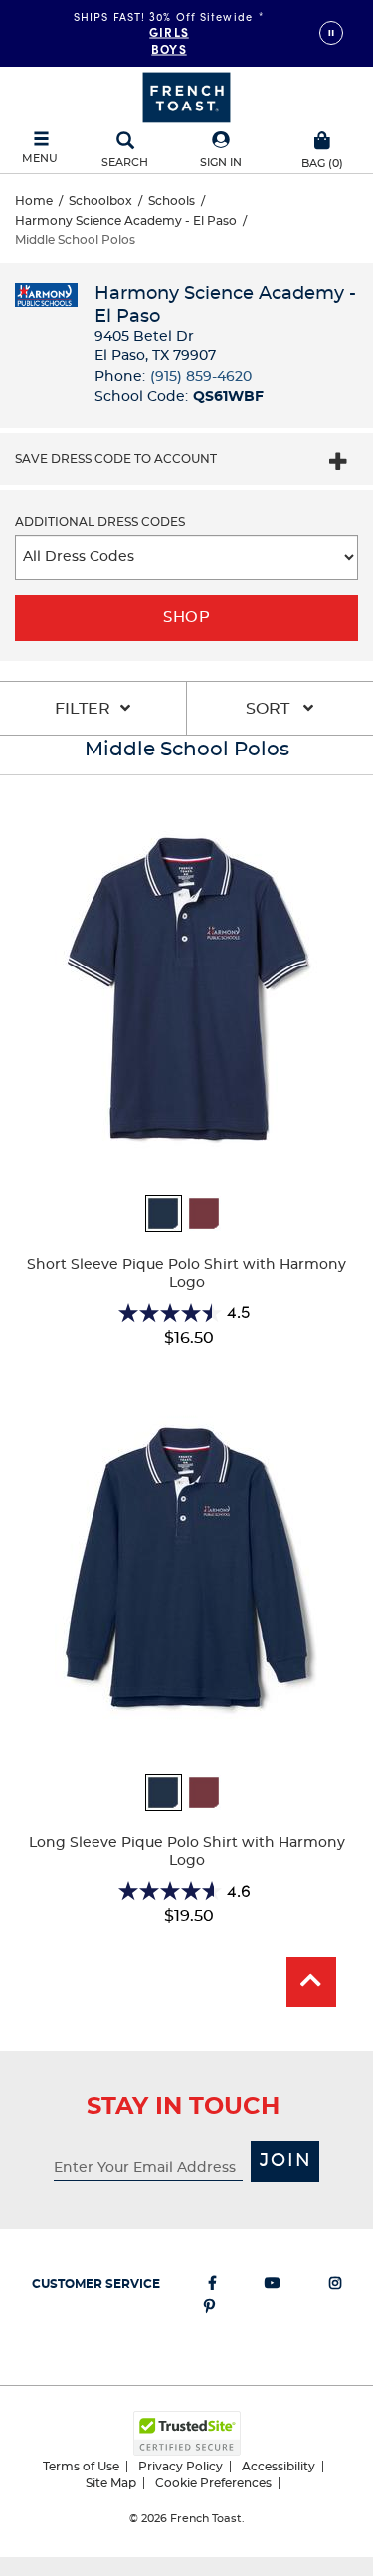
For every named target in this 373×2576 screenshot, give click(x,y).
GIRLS (169, 31)
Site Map (111, 2483)
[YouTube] (273, 2287)
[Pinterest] (209, 2310)
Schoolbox (100, 201)
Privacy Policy (181, 2467)
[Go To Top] (311, 1982)
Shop (186, 618)
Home (34, 201)
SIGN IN (221, 163)
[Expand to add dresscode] (338, 464)
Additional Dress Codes (100, 522)
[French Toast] (186, 96)
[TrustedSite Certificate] (187, 2433)
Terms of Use (81, 2467)
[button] (221, 151)
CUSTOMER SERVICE (96, 2284)
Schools (172, 201)
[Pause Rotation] (331, 33)
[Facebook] (212, 2287)
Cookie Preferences (213, 2483)
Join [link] (286, 2161)
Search (125, 163)
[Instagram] (335, 2287)
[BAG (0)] (323, 138)
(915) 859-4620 (201, 377)
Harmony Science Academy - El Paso (126, 221)
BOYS (169, 48)
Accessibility (279, 2467)
